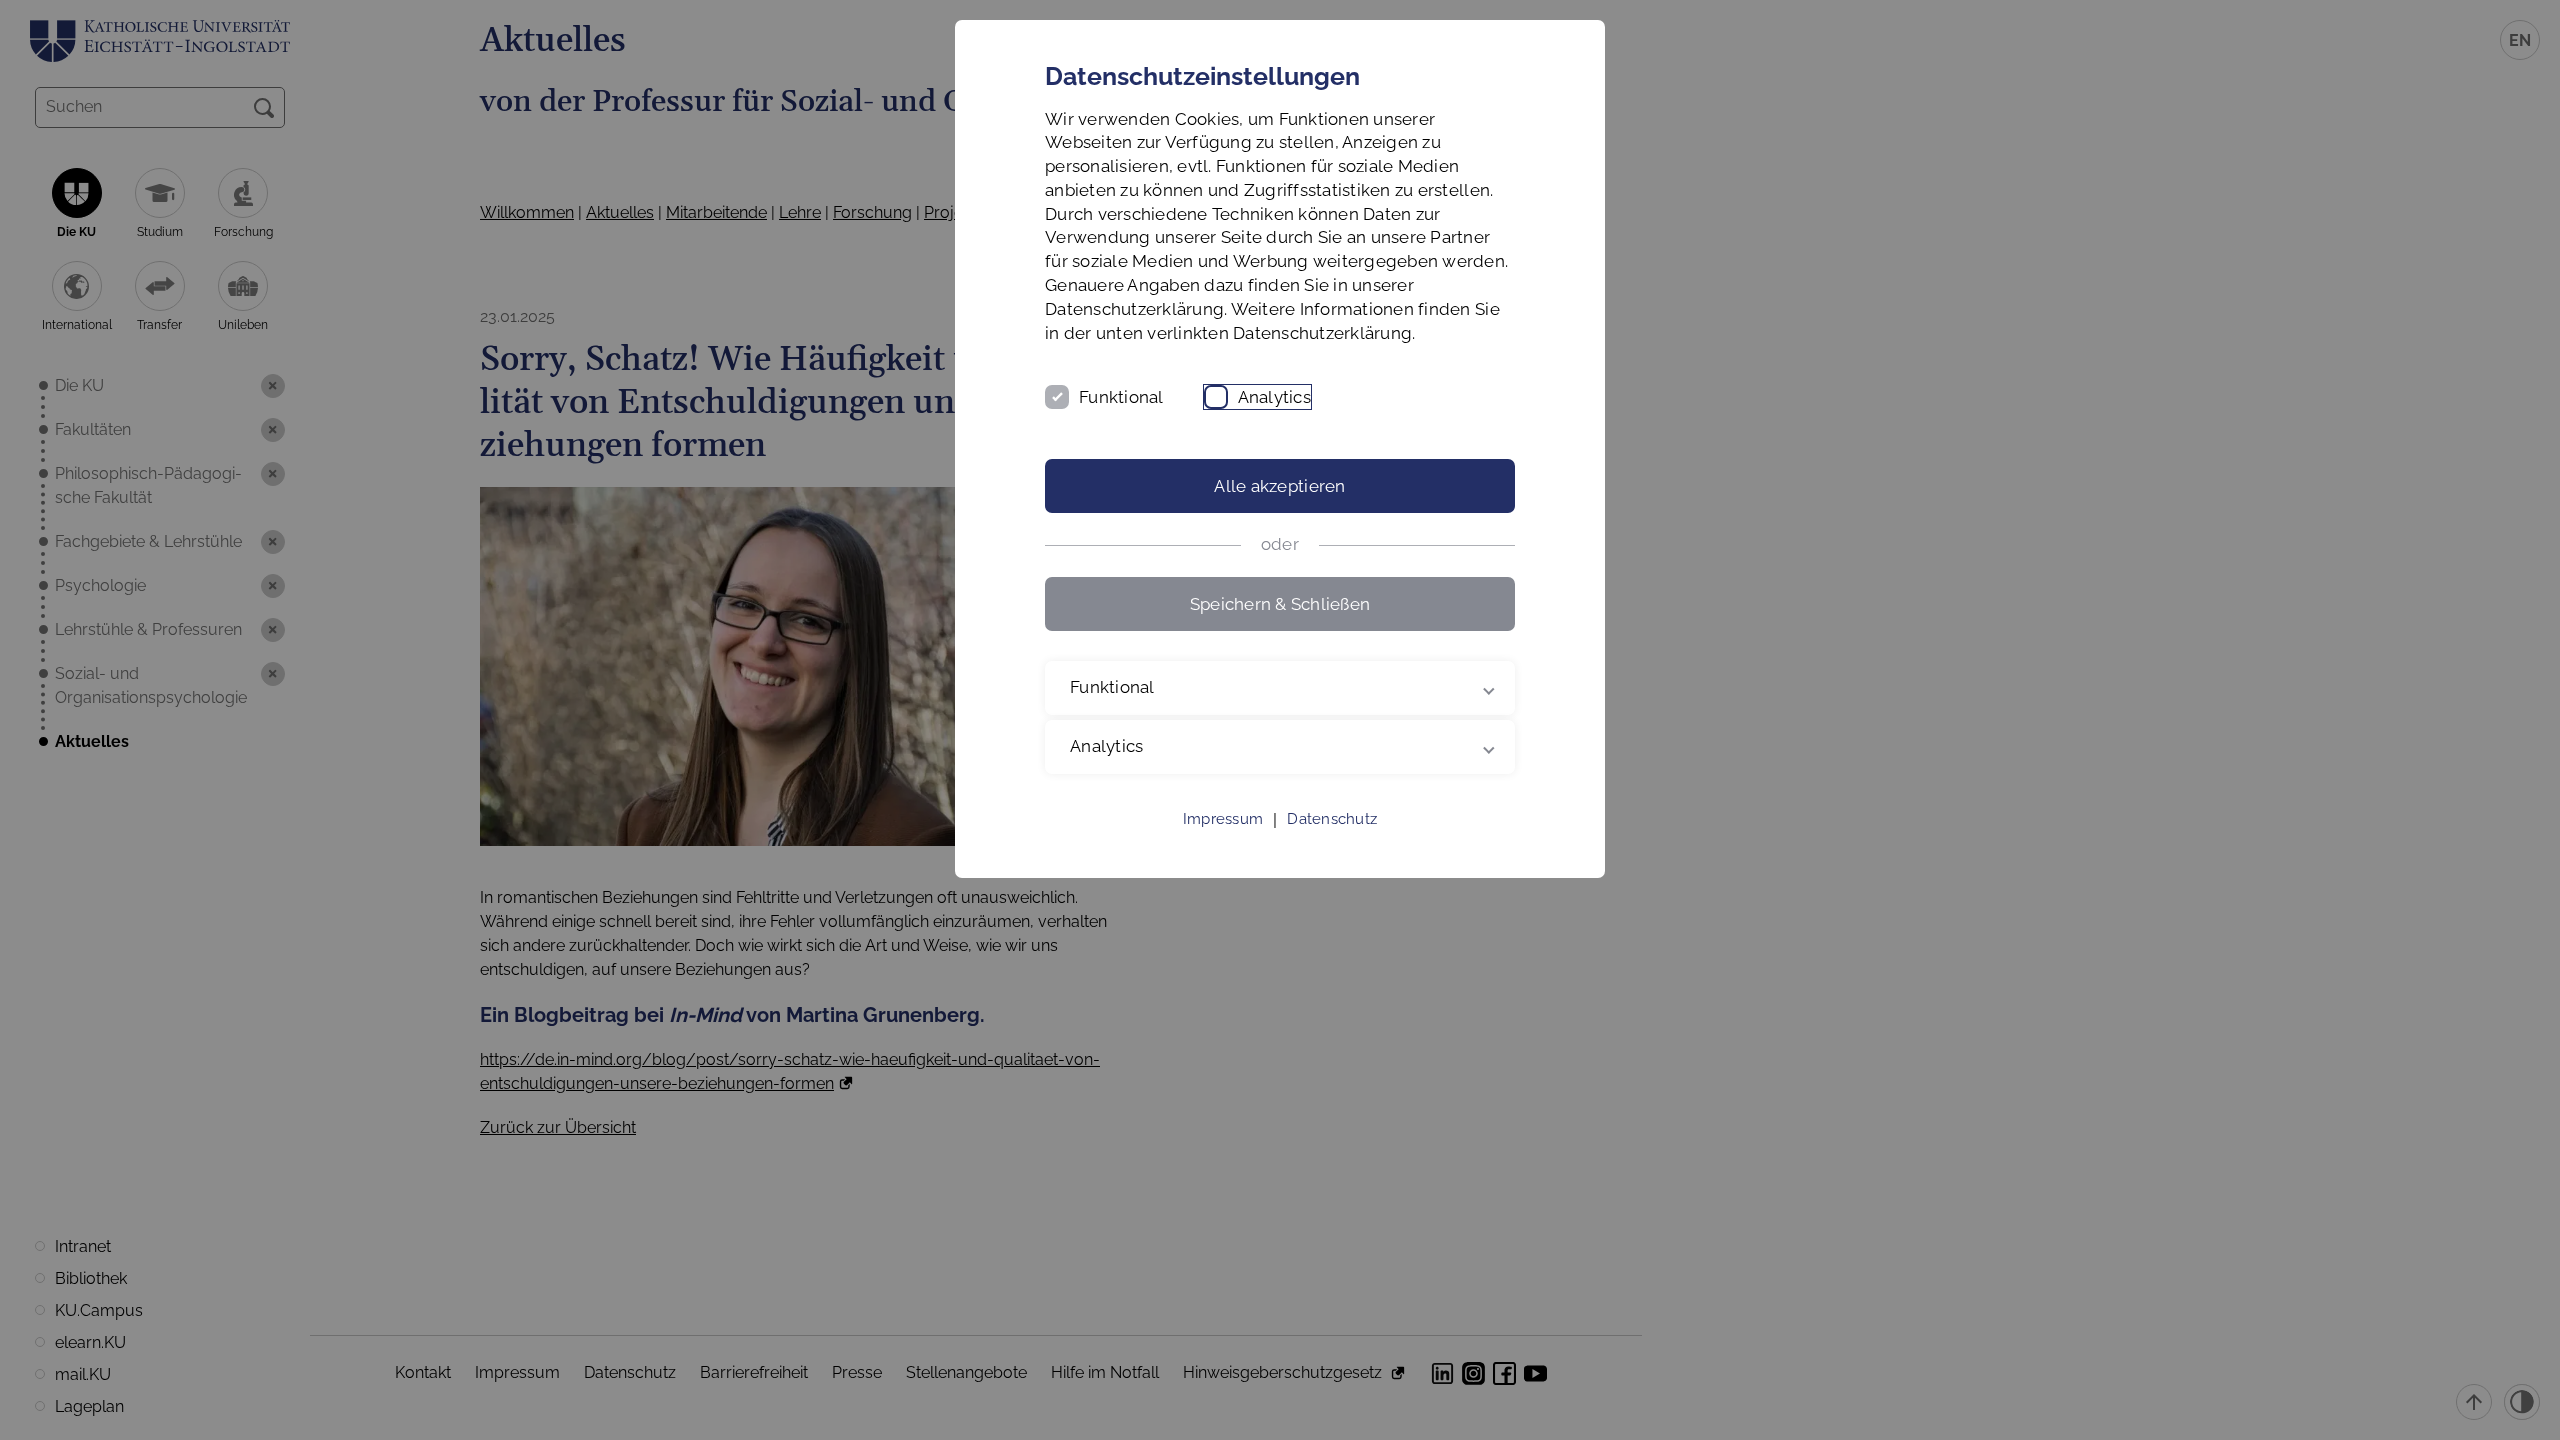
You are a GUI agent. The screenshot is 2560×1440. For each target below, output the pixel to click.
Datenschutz (1332, 819)
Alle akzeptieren (1279, 486)
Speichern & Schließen (1280, 604)
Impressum (1223, 819)
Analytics (1274, 397)
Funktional (1121, 397)
